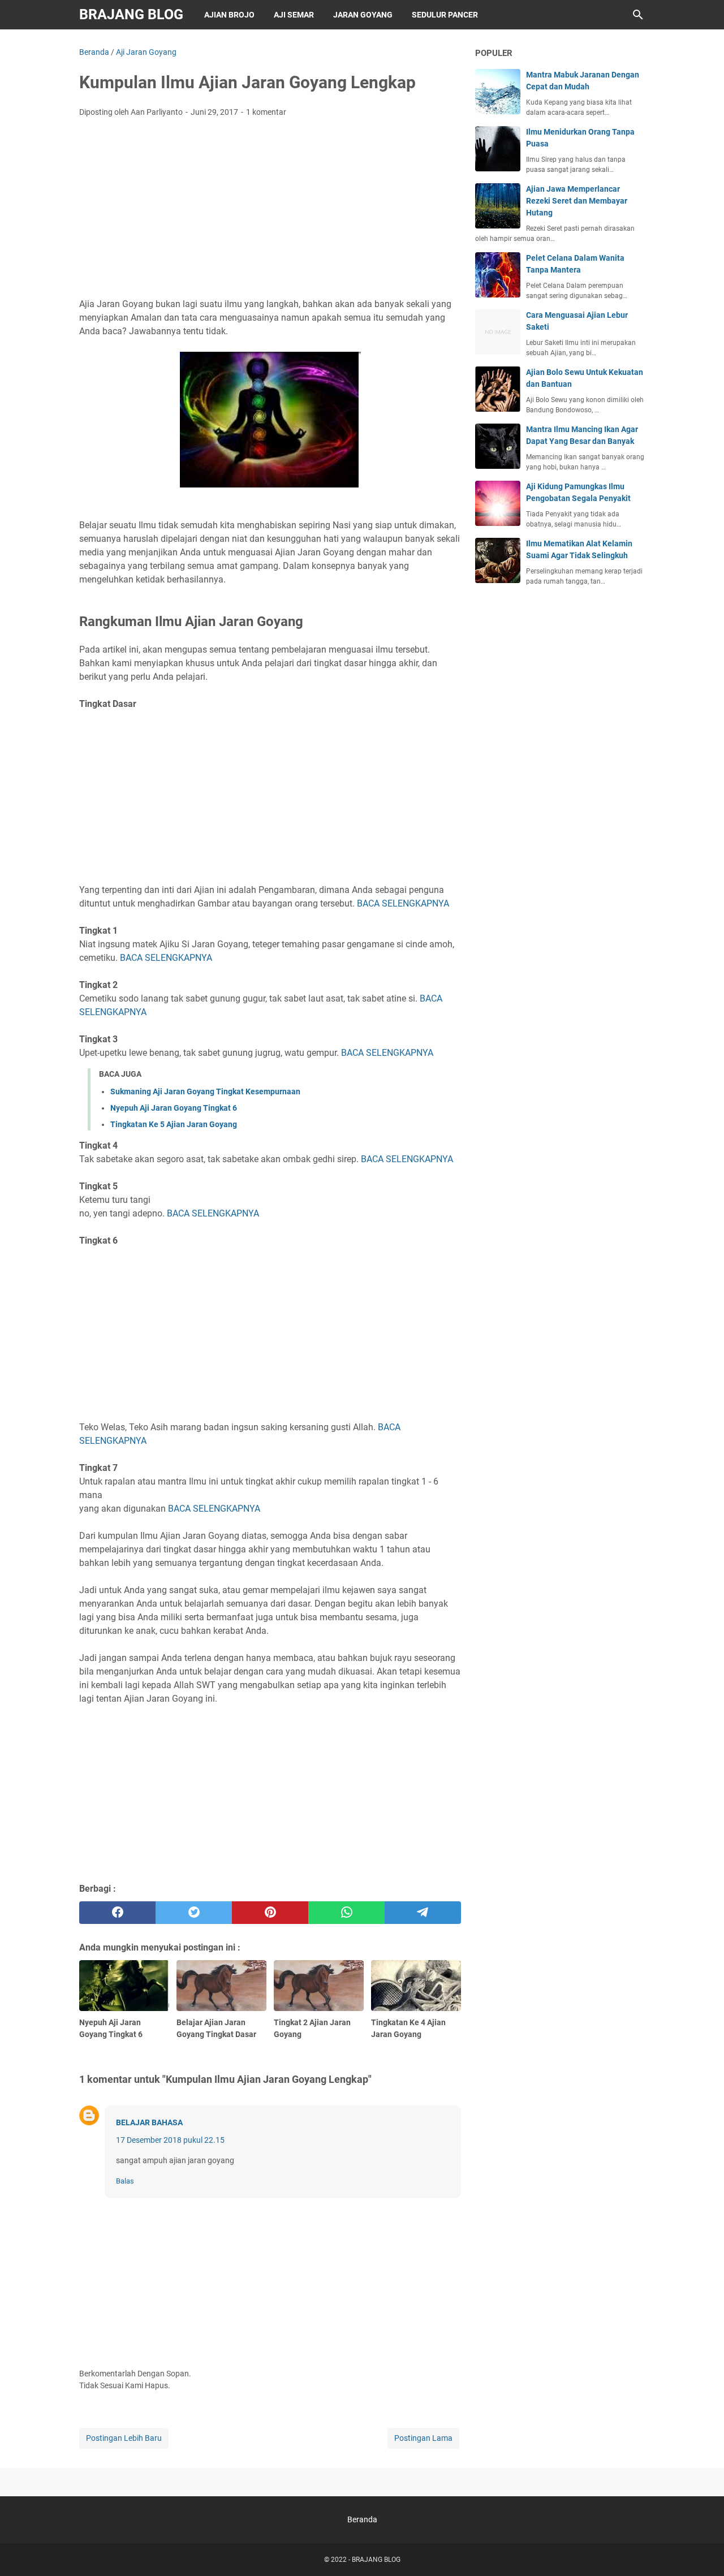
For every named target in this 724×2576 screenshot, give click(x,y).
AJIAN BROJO (229, 15)
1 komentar (266, 112)
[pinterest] (270, 1913)
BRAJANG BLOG (131, 14)
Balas (125, 2181)
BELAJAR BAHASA (149, 2122)
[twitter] (194, 1913)
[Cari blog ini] (638, 15)
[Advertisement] (270, 211)
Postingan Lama (423, 2438)
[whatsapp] (346, 1913)
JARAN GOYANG (363, 15)
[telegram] (423, 1913)
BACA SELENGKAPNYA (403, 903)
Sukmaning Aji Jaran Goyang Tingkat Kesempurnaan (205, 1091)
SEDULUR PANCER (445, 15)
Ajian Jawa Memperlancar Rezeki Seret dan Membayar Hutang (577, 201)
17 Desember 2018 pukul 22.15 (170, 2140)
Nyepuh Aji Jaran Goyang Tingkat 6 (174, 1108)
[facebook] (117, 1913)
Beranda (362, 2519)
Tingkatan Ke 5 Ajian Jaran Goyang (174, 1124)
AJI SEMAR (294, 15)
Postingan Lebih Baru (124, 2438)
